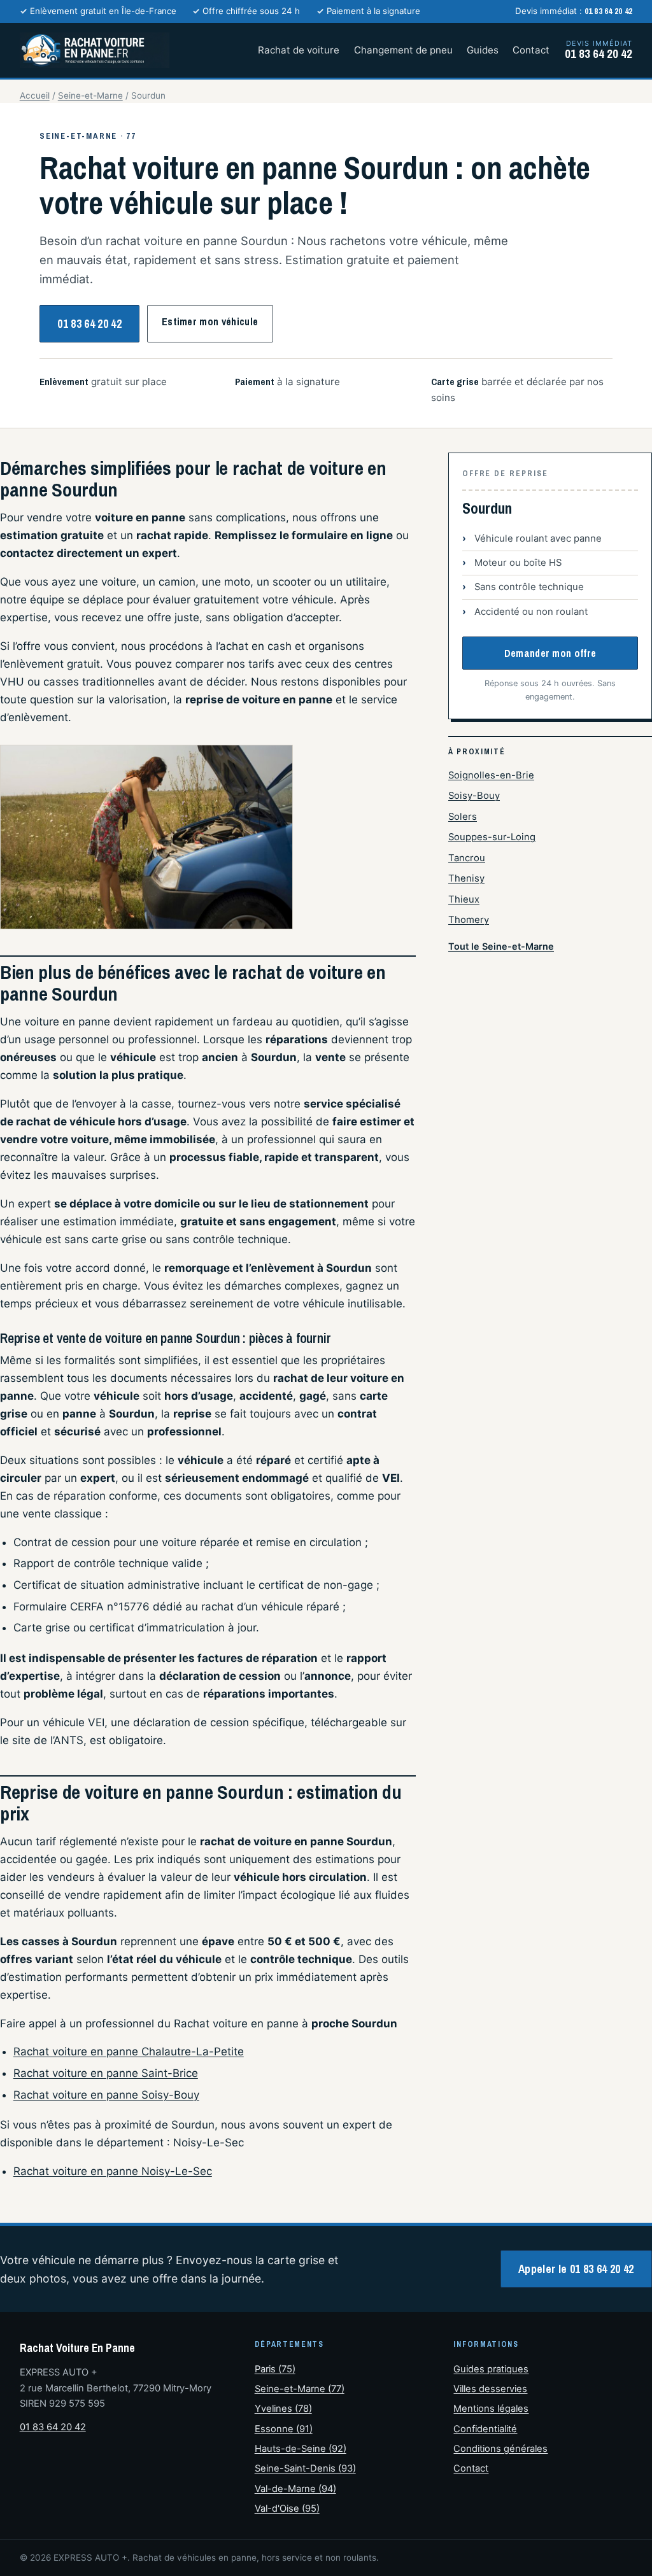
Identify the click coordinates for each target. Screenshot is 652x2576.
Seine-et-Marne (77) (300, 2389)
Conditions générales (500, 2449)
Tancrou (467, 858)
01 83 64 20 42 (89, 324)
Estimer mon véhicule (210, 321)
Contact (531, 50)
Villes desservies (490, 2389)
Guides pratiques (491, 2369)
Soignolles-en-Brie (491, 775)
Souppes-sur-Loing (492, 837)
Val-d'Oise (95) (287, 2509)
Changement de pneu (403, 50)
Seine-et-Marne (90, 95)
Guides (483, 50)
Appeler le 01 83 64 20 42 (576, 2269)
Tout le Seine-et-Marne (501, 946)
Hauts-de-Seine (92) (301, 2449)
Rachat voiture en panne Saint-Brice (106, 2073)
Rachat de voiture (299, 50)
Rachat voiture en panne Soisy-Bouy (106, 2095)
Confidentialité (485, 2429)
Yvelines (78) (283, 2409)
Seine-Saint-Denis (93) (305, 2468)
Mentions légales (491, 2409)
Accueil (35, 95)
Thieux (464, 899)
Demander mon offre (550, 653)
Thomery (469, 920)
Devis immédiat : (574, 11)
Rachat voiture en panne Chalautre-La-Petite (129, 2052)
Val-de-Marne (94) (295, 2489)
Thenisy (466, 878)
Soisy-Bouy (474, 796)
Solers (463, 817)
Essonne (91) (284, 2429)
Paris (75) (275, 2369)
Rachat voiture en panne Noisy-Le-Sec (113, 2171)
